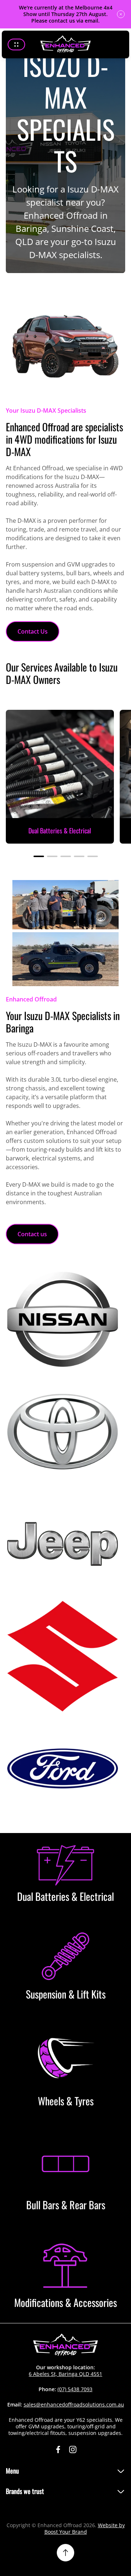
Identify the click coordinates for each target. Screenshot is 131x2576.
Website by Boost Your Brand (85, 2528)
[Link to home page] (65, 2345)
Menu (12, 2471)
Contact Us (33, 631)
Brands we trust (25, 2491)
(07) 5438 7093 (75, 2389)
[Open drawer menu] (16, 44)
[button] (39, 856)
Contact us (32, 1234)
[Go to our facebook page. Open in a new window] (58, 2449)
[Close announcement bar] (121, 14)
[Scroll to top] (65, 2553)
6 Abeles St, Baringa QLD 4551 (65, 2374)
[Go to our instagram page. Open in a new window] (73, 2449)
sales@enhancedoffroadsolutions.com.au (74, 2404)
